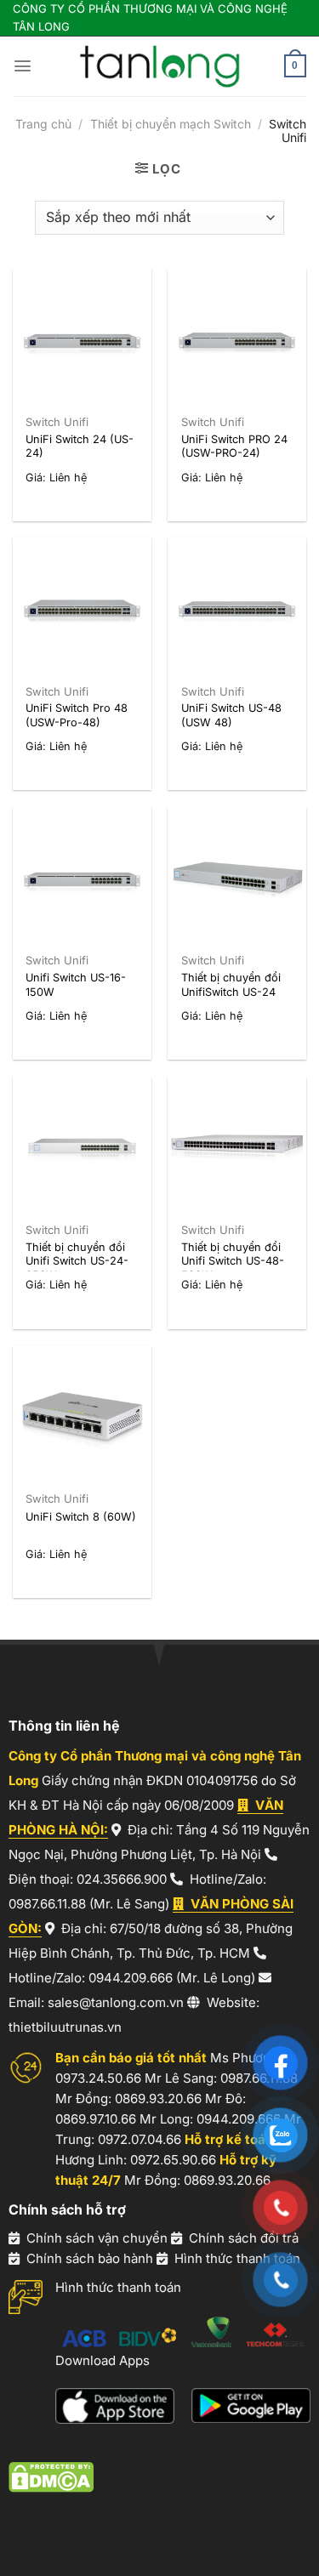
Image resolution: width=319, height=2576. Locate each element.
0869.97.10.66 (96, 2119)
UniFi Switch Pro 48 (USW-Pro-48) (77, 715)
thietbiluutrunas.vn (65, 2027)
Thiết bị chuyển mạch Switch (171, 124)
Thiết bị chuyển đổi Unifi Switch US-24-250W (77, 1261)
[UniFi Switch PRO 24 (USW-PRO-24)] (237, 338)
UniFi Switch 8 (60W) (81, 1517)
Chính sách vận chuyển (97, 2238)
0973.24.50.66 (98, 2078)
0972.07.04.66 (140, 2139)
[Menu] (23, 66)
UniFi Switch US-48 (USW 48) (231, 715)
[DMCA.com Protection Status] (51, 2477)
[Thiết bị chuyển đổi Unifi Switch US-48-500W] (237, 1146)
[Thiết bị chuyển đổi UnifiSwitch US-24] (237, 876)
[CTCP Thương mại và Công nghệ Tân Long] (160, 66)
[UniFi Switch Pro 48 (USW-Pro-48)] (82, 607)
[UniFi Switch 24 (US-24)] (82, 338)
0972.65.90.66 (173, 2160)
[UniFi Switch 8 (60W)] (82, 1415)
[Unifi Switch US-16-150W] (82, 876)
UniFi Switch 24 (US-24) (80, 446)
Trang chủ (43, 124)
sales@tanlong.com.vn (116, 2002)
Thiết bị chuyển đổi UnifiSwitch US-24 (231, 985)
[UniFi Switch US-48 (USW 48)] (237, 607)
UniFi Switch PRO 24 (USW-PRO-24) (234, 446)
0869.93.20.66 (158, 2098)
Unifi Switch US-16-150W (76, 985)
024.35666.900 (122, 1879)
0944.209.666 (131, 1978)
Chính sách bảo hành (90, 2258)
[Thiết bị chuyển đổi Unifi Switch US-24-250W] (82, 1146)
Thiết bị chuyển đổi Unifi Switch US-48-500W (233, 1261)
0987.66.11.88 (47, 1904)
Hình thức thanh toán (237, 2258)
